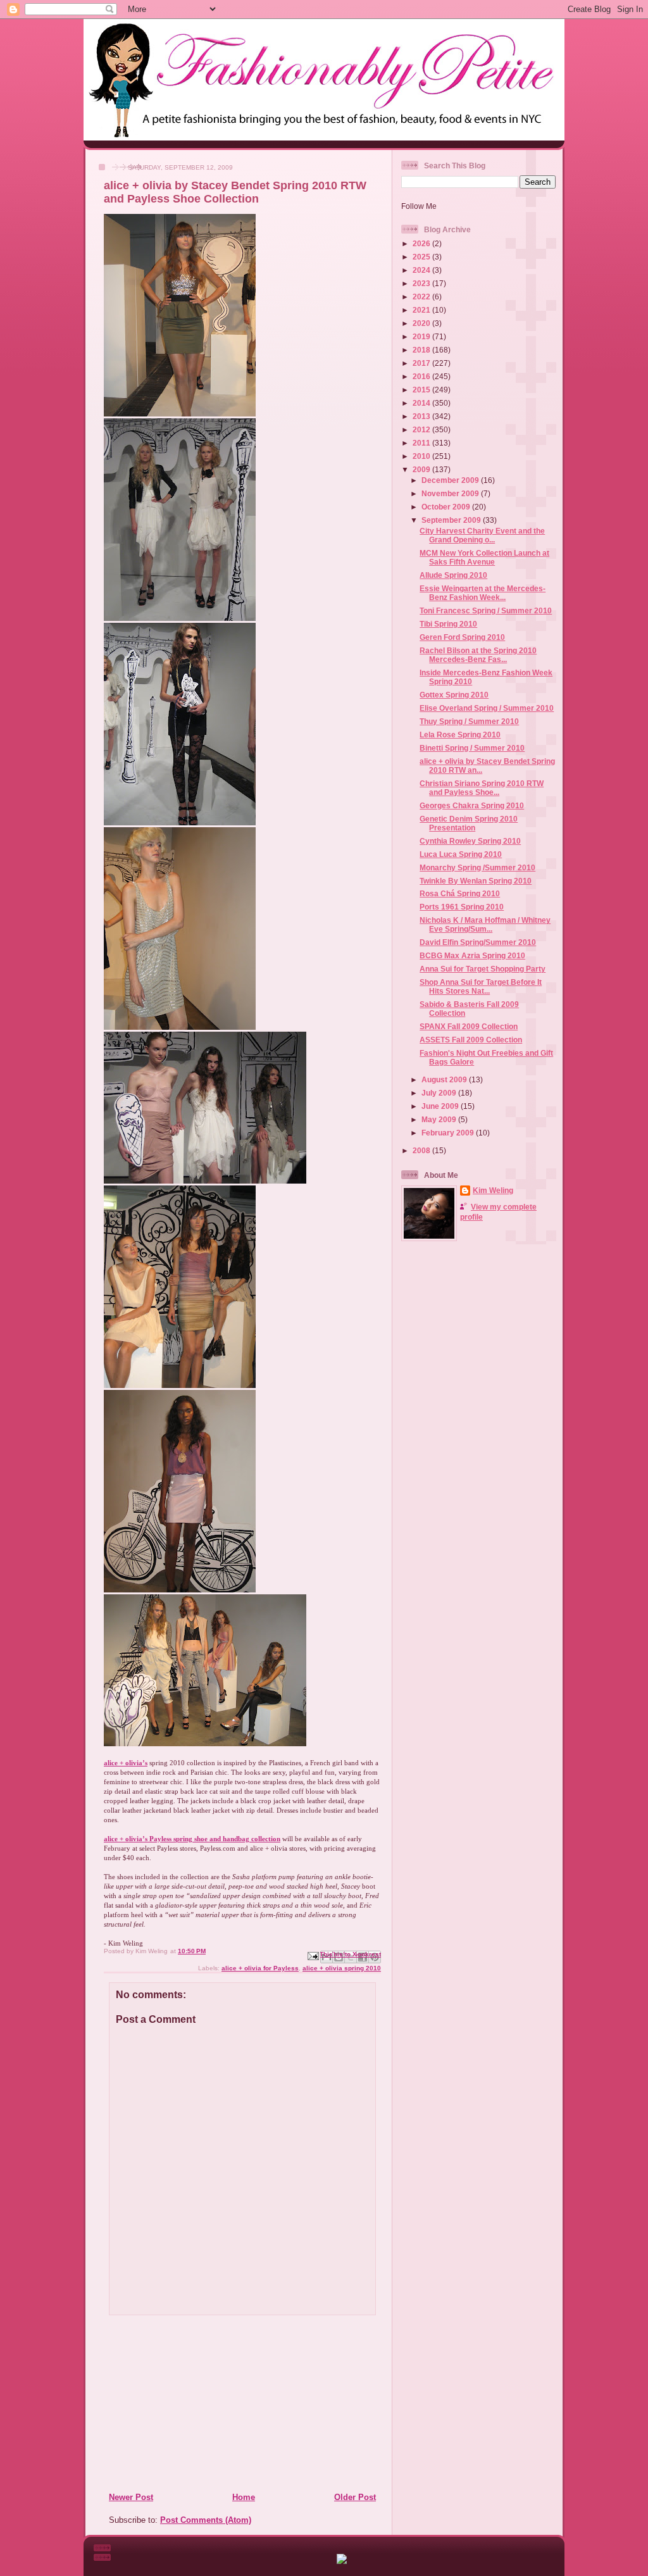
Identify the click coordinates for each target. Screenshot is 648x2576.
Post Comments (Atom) (206, 2520)
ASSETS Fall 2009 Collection (471, 1040)
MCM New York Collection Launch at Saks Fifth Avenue (484, 557)
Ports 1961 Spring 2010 (462, 907)
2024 (422, 270)
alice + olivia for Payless (260, 1968)
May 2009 (440, 1119)
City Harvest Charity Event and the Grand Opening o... (482, 535)
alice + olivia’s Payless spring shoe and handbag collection (192, 1839)
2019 (422, 336)
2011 (422, 443)
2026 (422, 243)
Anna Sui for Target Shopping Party (483, 969)
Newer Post (131, 2497)
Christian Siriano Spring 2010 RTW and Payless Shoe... (482, 788)
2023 (422, 283)
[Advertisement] (185, 2403)
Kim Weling (493, 1190)
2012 (422, 429)
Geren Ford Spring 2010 (462, 637)
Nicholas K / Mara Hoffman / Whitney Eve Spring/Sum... (485, 924)
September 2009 (452, 520)
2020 (422, 323)
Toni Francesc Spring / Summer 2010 (486, 610)
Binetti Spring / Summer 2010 (472, 748)
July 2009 (440, 1093)
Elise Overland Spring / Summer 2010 (487, 708)
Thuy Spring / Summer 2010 (469, 721)
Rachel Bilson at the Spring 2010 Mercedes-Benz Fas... (478, 655)
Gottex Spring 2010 (454, 695)
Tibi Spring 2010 (448, 624)
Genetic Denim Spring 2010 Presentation (469, 823)
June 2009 (441, 1106)
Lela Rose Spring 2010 (460, 735)
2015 (422, 390)
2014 (422, 403)
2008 (422, 1150)
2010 (422, 456)
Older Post (355, 2497)
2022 (422, 297)
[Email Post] (313, 1955)
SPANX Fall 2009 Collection (469, 1026)
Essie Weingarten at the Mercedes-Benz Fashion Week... (483, 593)
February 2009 (449, 1133)
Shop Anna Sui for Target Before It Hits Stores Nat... (481, 986)
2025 (422, 257)
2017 (422, 363)
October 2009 (447, 507)
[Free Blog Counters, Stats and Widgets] (342, 2561)
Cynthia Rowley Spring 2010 (470, 841)
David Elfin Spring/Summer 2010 (478, 942)
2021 (422, 310)
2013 (422, 416)
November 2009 (451, 493)
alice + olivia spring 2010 (342, 1968)
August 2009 (445, 1079)
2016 (422, 376)
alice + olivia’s (126, 1763)
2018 (422, 350)
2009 (422, 469)
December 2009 (451, 480)
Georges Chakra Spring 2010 (472, 805)
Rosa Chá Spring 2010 (460, 893)
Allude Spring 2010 (453, 575)
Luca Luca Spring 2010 (461, 854)
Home (244, 2497)
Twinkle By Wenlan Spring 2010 (476, 881)
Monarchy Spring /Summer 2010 (477, 867)
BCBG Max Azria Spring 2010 (472, 955)
